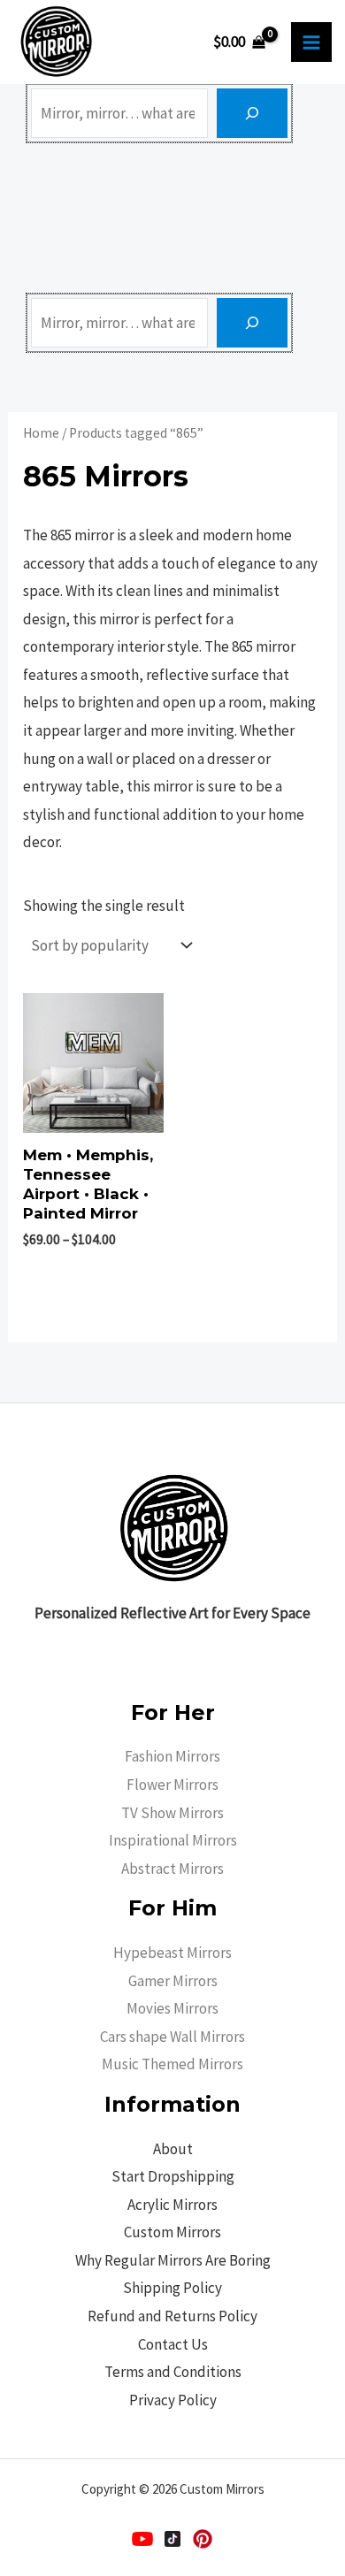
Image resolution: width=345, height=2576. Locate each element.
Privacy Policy (173, 2400)
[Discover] (252, 113)
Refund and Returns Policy (172, 2316)
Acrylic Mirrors (172, 2205)
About (173, 2149)
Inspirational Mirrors (173, 1840)
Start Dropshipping (173, 2176)
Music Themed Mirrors (172, 2064)
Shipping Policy (172, 2288)
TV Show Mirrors (172, 1813)
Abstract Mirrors (172, 1869)
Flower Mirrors (172, 1785)
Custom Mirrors (172, 2232)
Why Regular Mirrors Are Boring (173, 2260)
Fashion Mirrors (172, 1756)
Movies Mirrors (172, 2008)
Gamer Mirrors (173, 1981)
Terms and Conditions (173, 2372)
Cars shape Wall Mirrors (172, 2037)
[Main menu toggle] (311, 42)
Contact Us (173, 2344)
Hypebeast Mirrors (172, 1953)
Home (41, 433)
